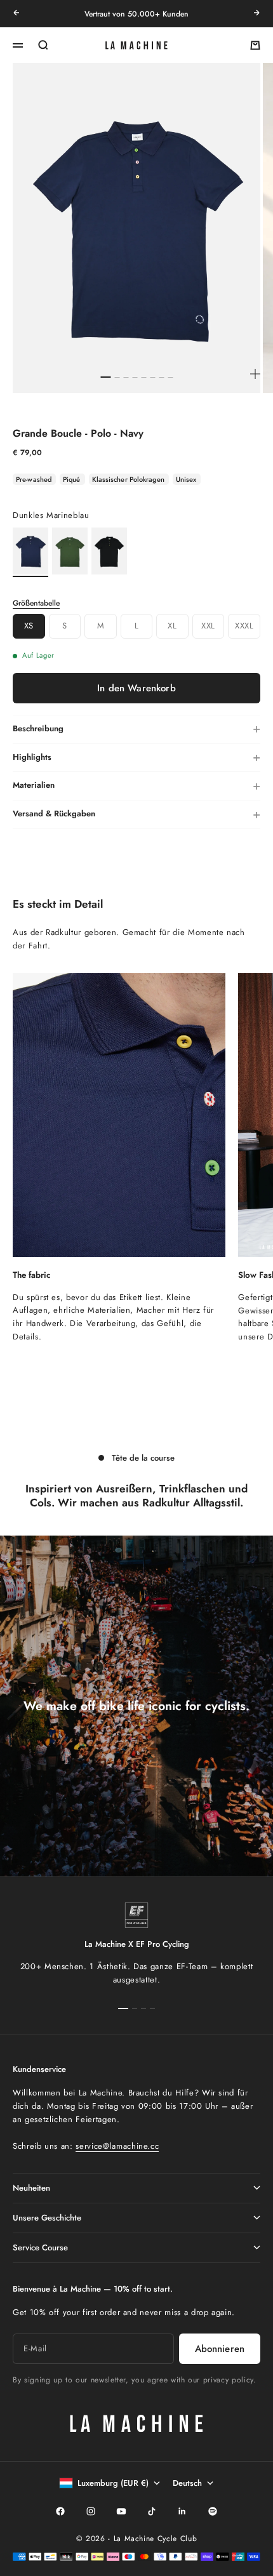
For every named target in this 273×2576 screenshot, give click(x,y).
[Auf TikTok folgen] (152, 2511)
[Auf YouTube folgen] (121, 2511)
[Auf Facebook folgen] (60, 2511)
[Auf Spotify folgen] (213, 2511)
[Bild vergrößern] (255, 374)
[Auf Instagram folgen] (91, 2511)
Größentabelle (36, 603)
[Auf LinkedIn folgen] (182, 2511)
